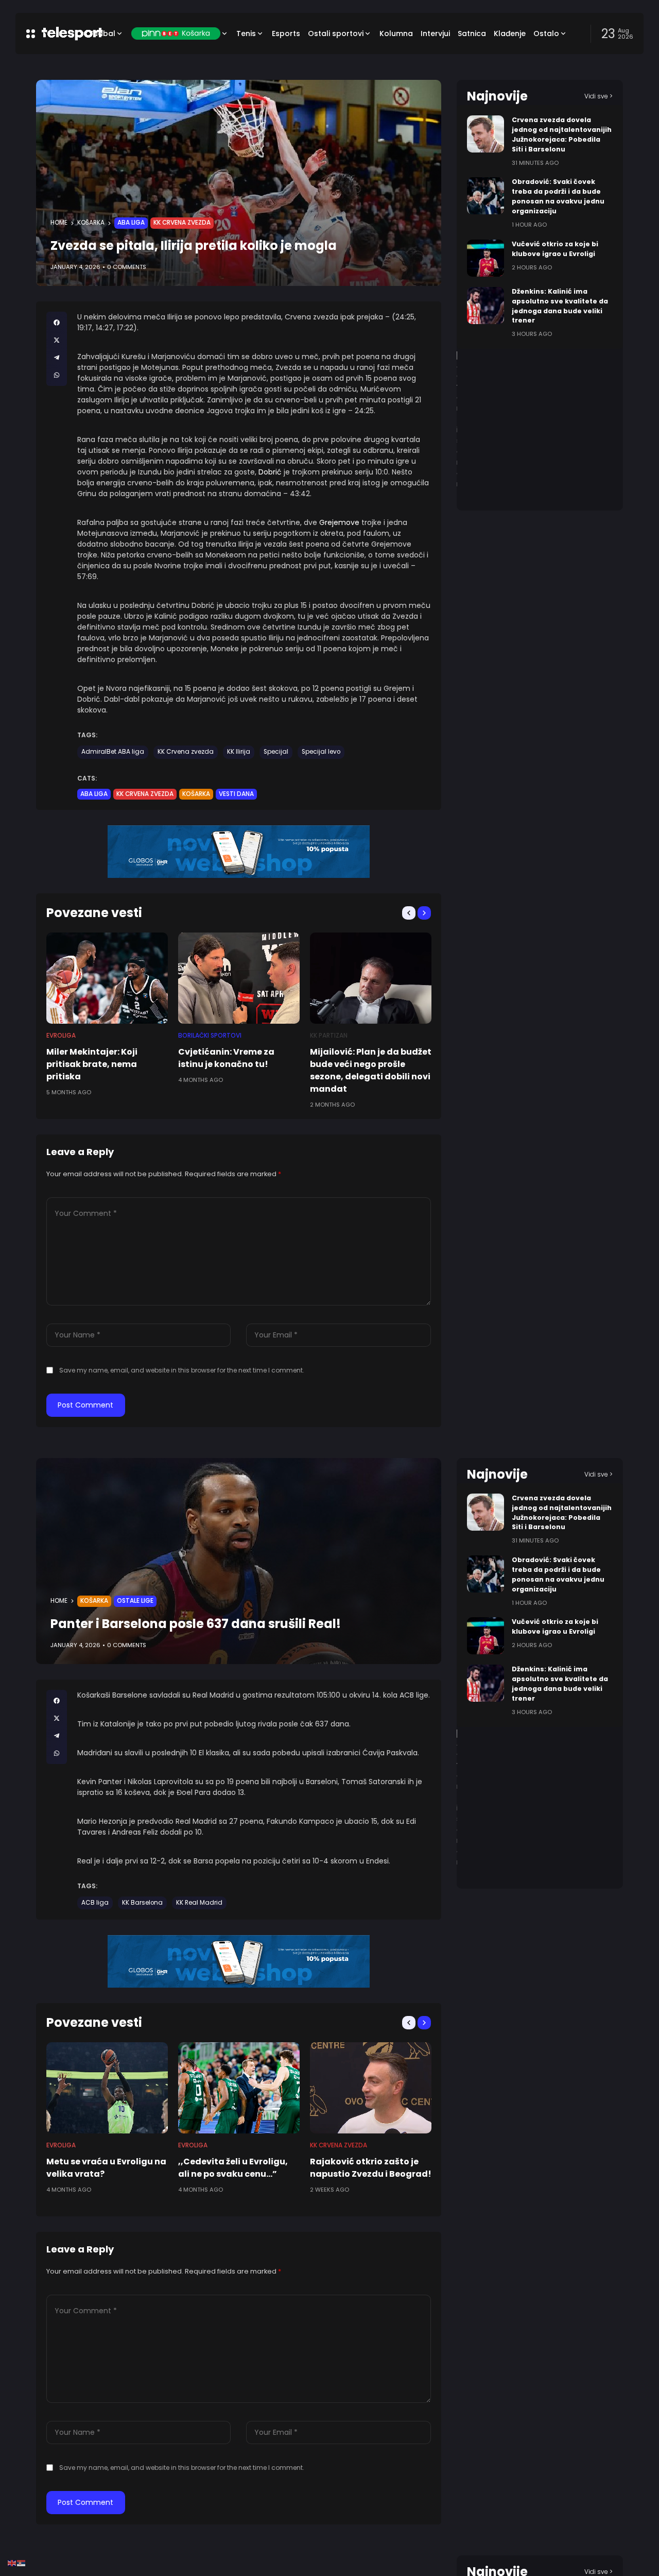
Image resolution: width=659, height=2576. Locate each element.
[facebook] (57, 323)
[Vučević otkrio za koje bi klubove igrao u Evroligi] (485, 258)
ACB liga (95, 1903)
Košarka (91, 223)
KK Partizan (329, 1036)
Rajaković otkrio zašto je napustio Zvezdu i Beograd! (371, 2168)
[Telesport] (58, 33)
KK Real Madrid (199, 1903)
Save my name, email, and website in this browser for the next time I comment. (182, 1370)
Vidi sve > (599, 96)
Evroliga (61, 1036)
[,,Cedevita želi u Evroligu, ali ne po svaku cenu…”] (239, 2088)
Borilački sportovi (210, 1036)
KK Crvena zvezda (182, 223)
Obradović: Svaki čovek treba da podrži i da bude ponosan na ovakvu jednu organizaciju (558, 196)
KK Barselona (142, 1903)
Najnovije (497, 96)
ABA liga (131, 223)
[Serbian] (22, 2563)
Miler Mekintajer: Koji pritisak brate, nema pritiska (92, 1064)
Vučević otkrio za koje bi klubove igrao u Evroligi (555, 1626)
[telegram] (57, 358)
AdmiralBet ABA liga (113, 752)
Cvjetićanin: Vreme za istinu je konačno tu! (226, 1058)
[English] (12, 2563)
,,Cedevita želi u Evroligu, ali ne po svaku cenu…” (233, 2168)
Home (59, 223)
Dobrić (270, 472)
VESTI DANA (236, 794)
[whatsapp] (57, 375)
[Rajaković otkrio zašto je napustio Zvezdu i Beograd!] (371, 2088)
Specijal (276, 752)
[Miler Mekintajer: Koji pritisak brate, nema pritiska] (107, 978)
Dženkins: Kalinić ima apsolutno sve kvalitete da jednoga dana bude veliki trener (560, 1684)
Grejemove (339, 522)
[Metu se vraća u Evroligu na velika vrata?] (107, 2088)
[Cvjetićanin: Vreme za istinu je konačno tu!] (239, 978)
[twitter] (57, 340)
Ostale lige (135, 1601)
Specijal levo (321, 752)
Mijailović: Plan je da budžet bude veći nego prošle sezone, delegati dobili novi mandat (371, 1070)
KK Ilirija (239, 752)
